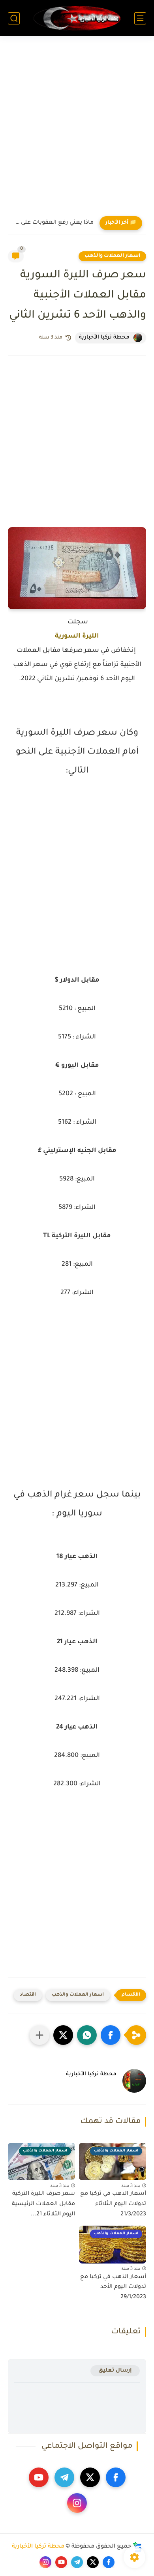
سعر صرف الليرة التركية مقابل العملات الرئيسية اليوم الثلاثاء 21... (43, 2204)
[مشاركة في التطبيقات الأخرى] (39, 2035)
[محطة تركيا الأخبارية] (77, 18)
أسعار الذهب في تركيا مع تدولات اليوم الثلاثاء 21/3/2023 (113, 2204)
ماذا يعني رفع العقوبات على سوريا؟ (53, 223)
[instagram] (77, 2503)
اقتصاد (28, 1995)
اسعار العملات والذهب (112, 256)
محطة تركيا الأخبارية (38, 2547)
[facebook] (116, 2477)
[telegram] (64, 2477)
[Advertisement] (77, 129)
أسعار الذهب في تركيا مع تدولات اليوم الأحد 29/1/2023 (113, 2287)
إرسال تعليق (115, 2371)
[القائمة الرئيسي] (140, 18)
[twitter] (90, 2477)
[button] (111, 2035)
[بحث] (14, 18)
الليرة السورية (77, 636)
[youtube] (39, 2477)
